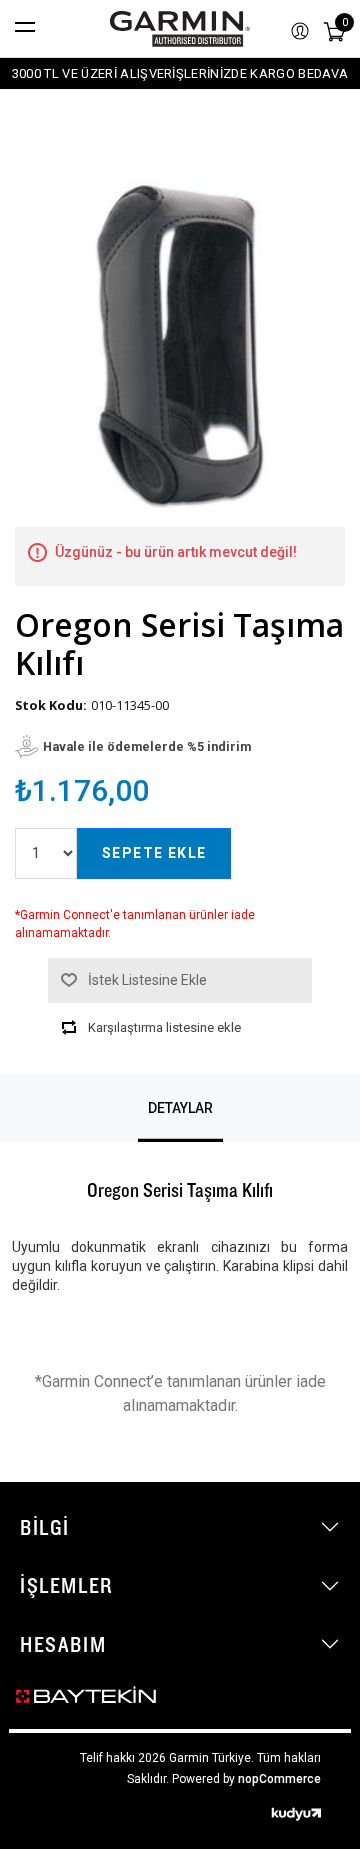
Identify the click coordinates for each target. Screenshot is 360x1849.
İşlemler (66, 1585)
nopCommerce (279, 1779)
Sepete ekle (154, 853)
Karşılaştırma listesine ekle (164, 1027)
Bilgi (45, 1527)
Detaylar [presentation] (180, 1108)
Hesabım (63, 1644)
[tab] (180, 1108)
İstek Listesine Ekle (147, 980)
